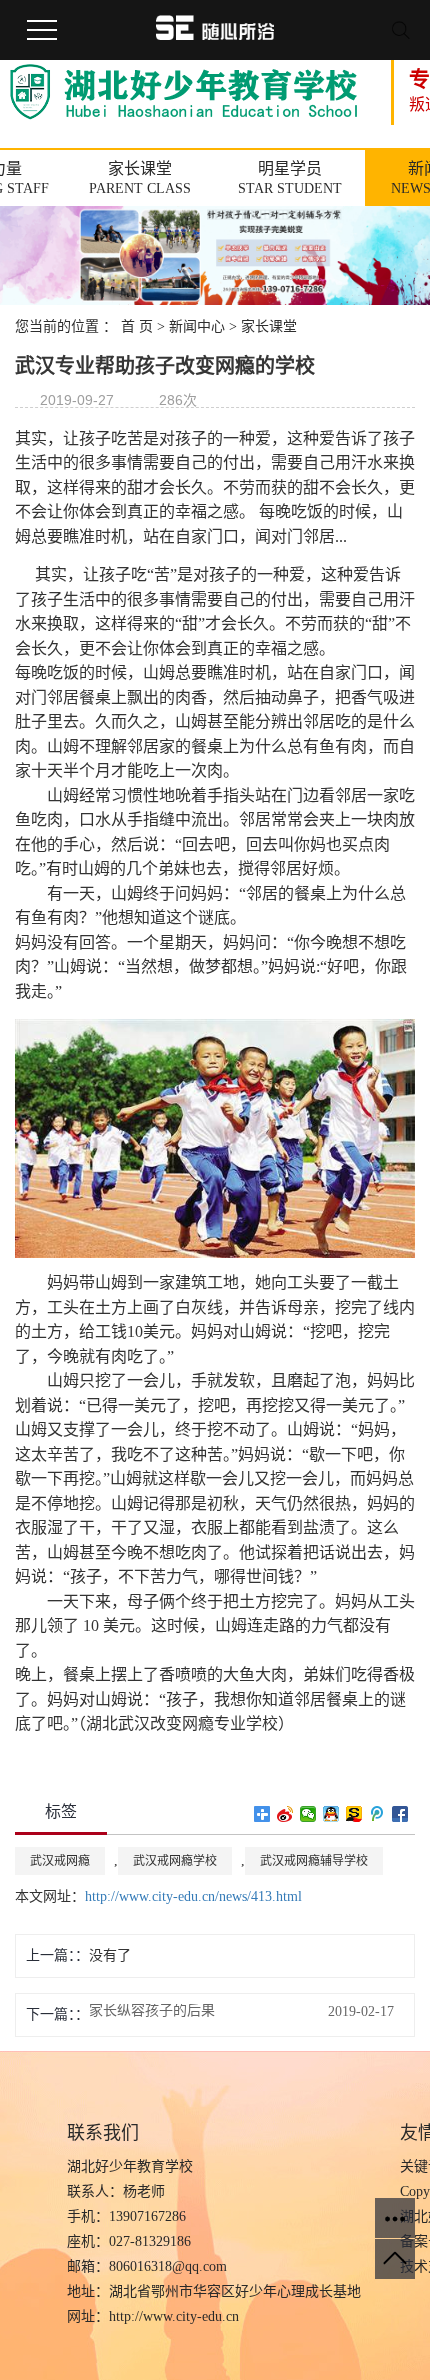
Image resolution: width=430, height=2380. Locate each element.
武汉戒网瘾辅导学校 (314, 1861)
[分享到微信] (308, 1814)
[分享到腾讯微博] (377, 1814)
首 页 (137, 326)
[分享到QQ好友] (331, 1814)
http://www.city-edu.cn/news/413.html (193, 1896)
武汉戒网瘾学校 (175, 1861)
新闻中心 (197, 326)
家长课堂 (269, 326)
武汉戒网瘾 (60, 1861)
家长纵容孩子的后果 (152, 2011)
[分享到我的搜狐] (354, 1814)
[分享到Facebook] (400, 1814)
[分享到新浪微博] (285, 1814)
